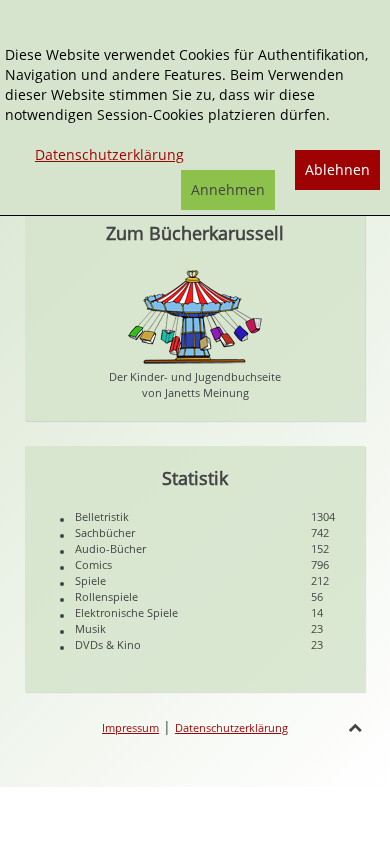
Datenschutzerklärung (231, 727)
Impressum (130, 727)
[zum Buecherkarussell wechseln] (195, 315)
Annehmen (228, 189)
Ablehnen (337, 169)
